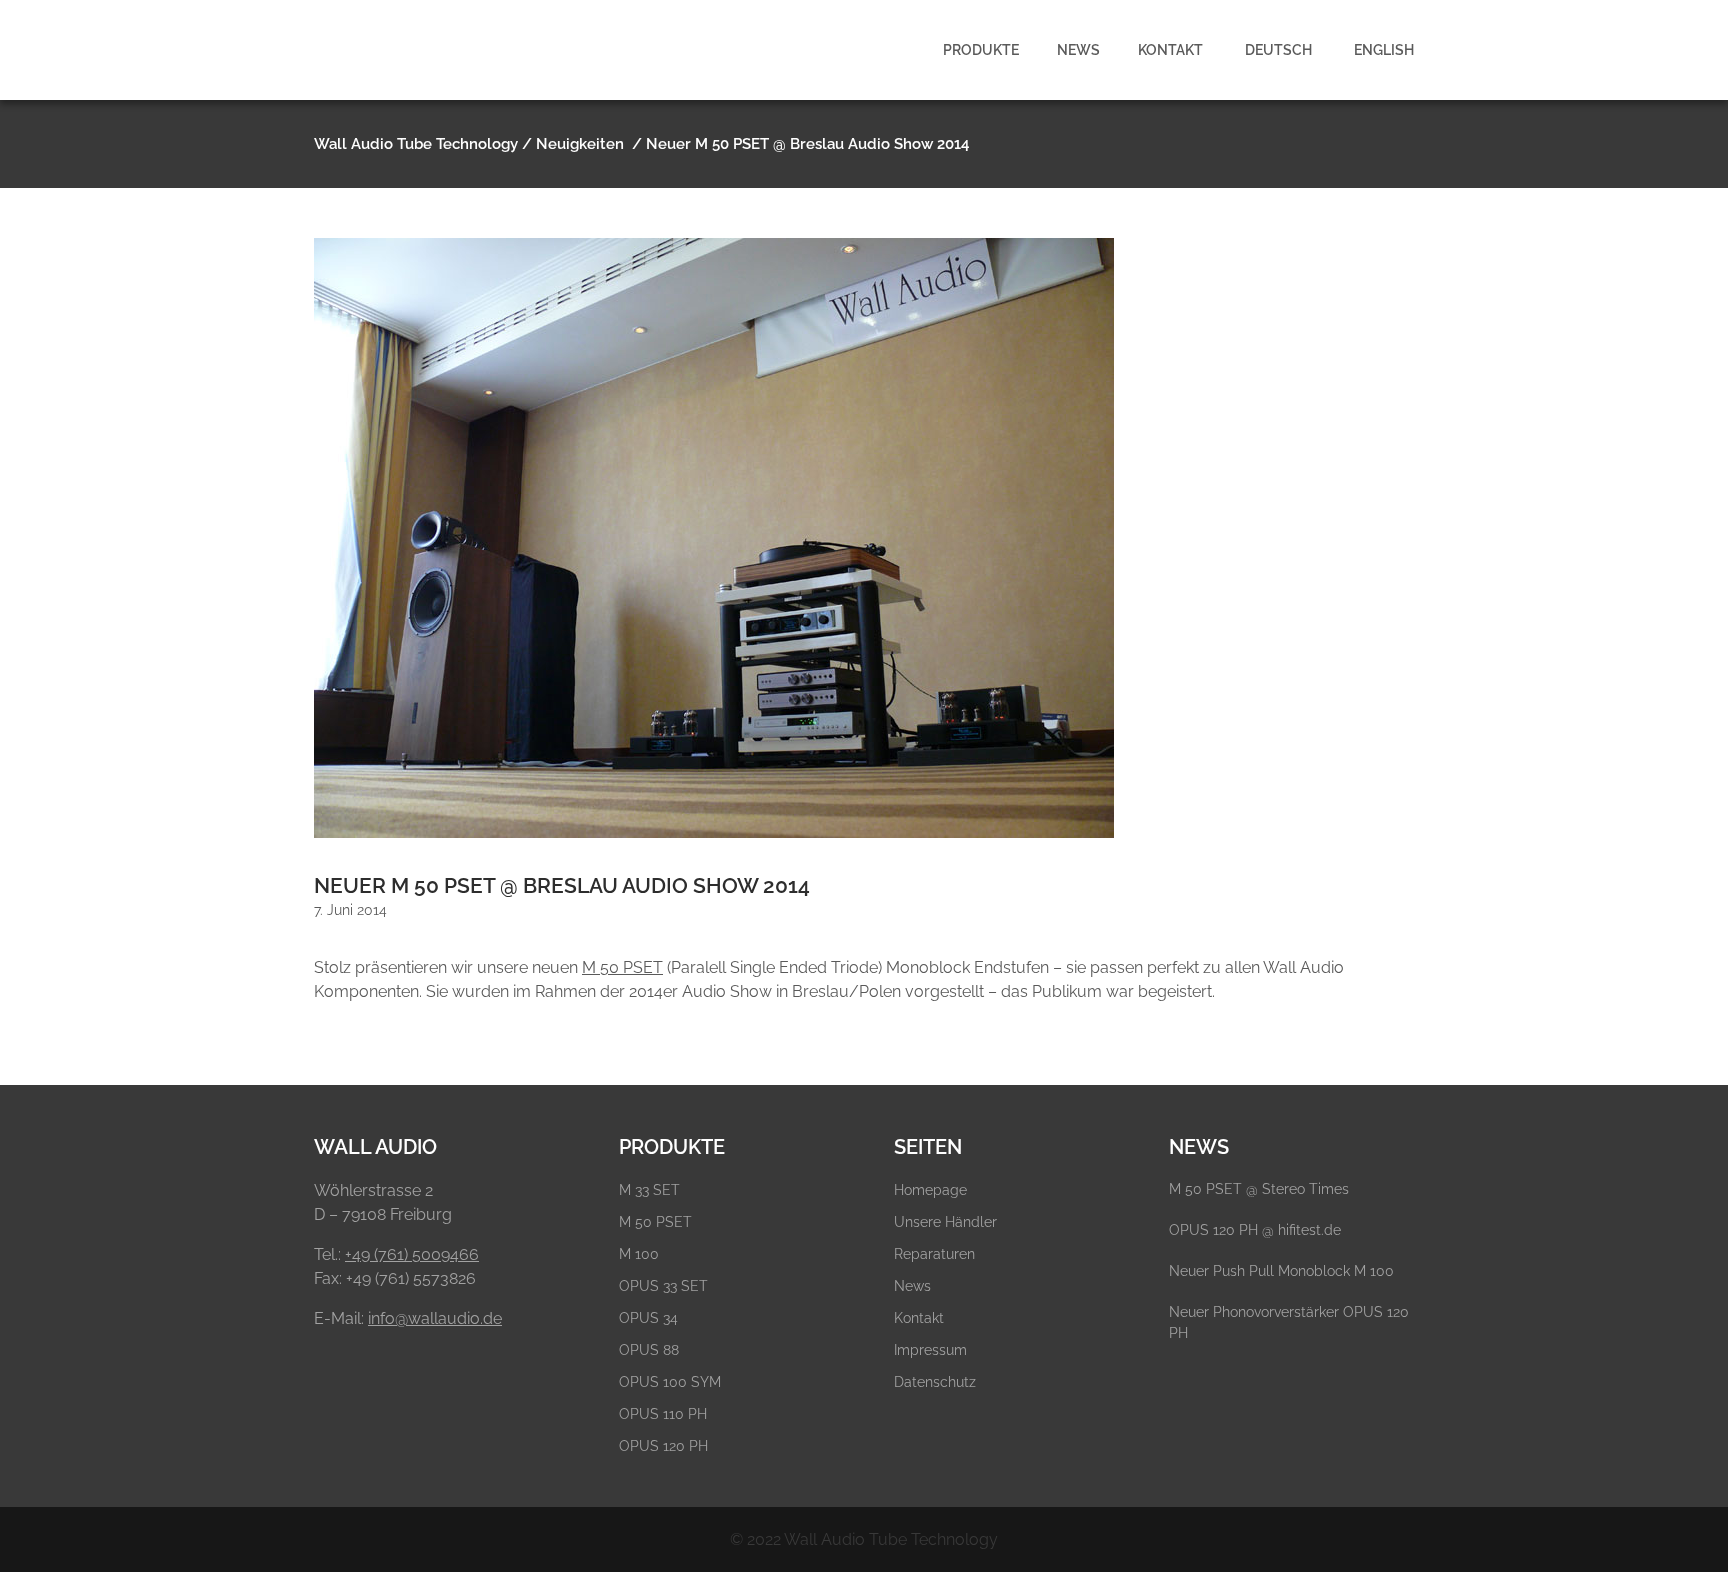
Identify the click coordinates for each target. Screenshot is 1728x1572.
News (912, 1286)
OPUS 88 (649, 1350)
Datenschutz (935, 1382)
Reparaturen (934, 1254)
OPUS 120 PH (663, 1446)
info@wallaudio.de (435, 1318)
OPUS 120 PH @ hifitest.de (1255, 1230)
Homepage (930, 1190)
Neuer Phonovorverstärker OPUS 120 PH (1289, 1322)
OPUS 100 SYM (670, 1382)
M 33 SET (649, 1190)
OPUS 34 (648, 1318)
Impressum (930, 1350)
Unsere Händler (945, 1222)
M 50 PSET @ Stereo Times (1259, 1189)
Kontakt (919, 1318)
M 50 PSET (622, 967)
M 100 (639, 1254)
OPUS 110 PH (663, 1414)
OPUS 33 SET (663, 1286)
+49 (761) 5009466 (412, 1254)
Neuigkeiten (580, 144)
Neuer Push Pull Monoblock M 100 (1281, 1271)
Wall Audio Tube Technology (416, 144)
